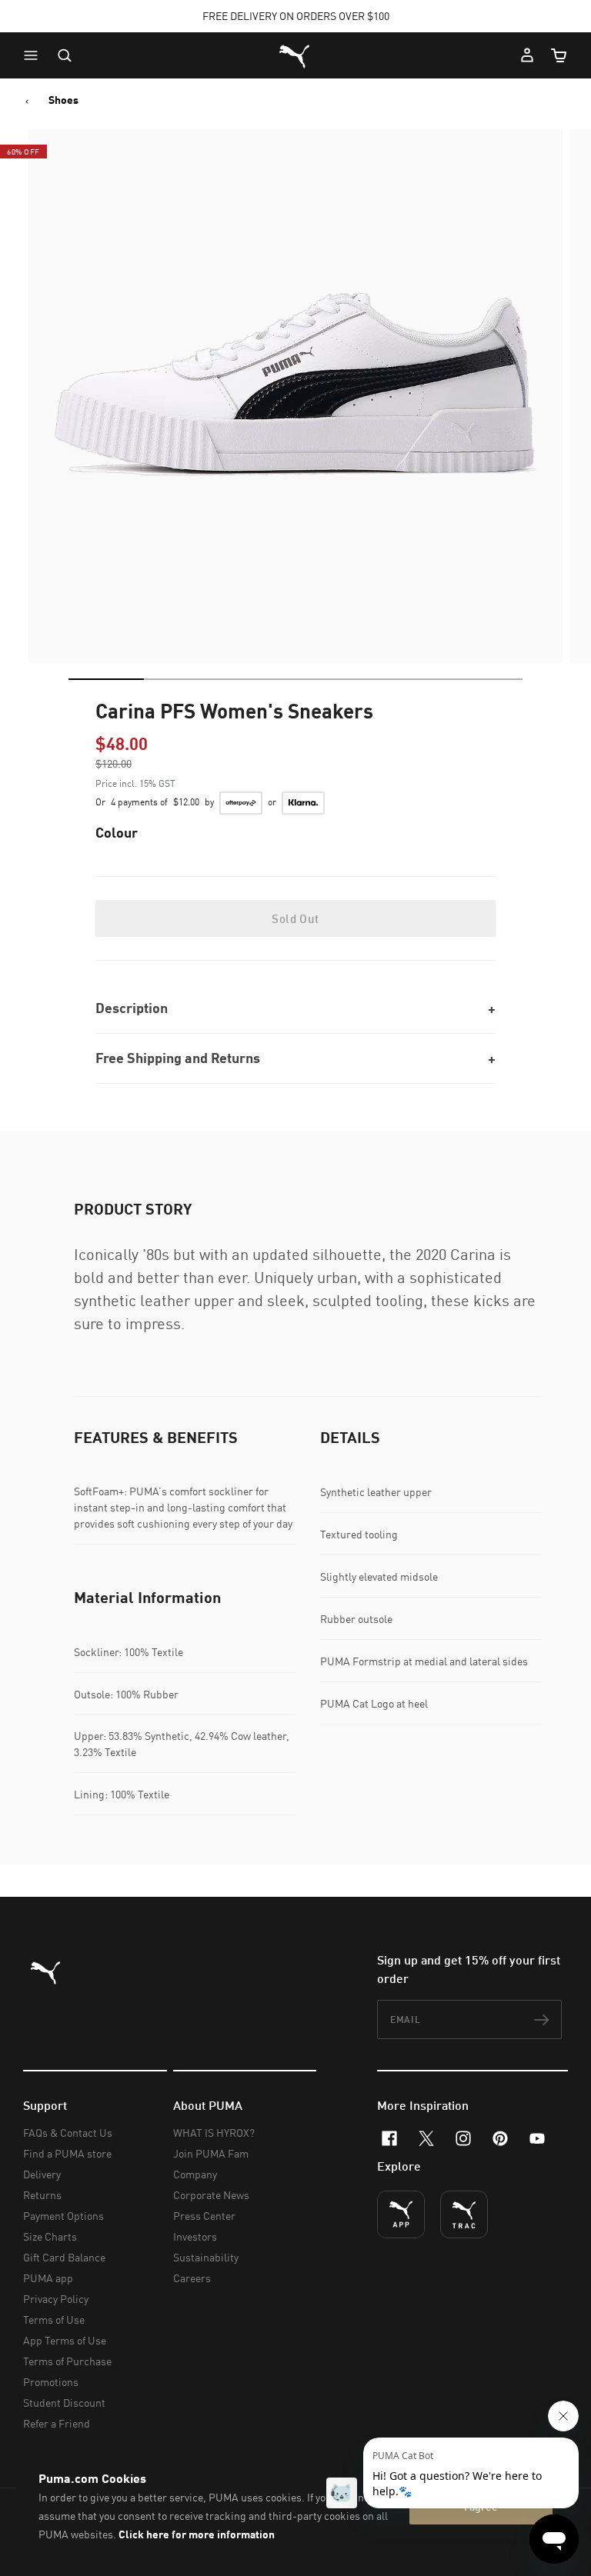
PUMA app (48, 2278)
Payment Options (63, 2216)
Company (195, 2174)
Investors (195, 2236)
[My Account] (527, 55)
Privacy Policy (56, 2299)
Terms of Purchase (67, 2361)
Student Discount (64, 2403)
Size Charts (50, 2236)
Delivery (42, 2174)
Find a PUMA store (67, 2153)
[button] (35, 55)
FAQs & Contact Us (68, 2133)
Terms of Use (54, 2319)
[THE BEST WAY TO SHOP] (401, 2214)
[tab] (106, 679)
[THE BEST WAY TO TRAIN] (464, 2214)
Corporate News (211, 2195)
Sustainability (206, 2257)
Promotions (51, 2382)
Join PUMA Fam (211, 2153)
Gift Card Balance (64, 2257)
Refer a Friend (57, 2423)
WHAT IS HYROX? (214, 2133)
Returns (42, 2195)
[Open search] (65, 55)
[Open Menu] (35, 55)
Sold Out (295, 918)
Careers (192, 2278)
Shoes (63, 100)
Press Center (204, 2216)
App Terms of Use (65, 2340)
